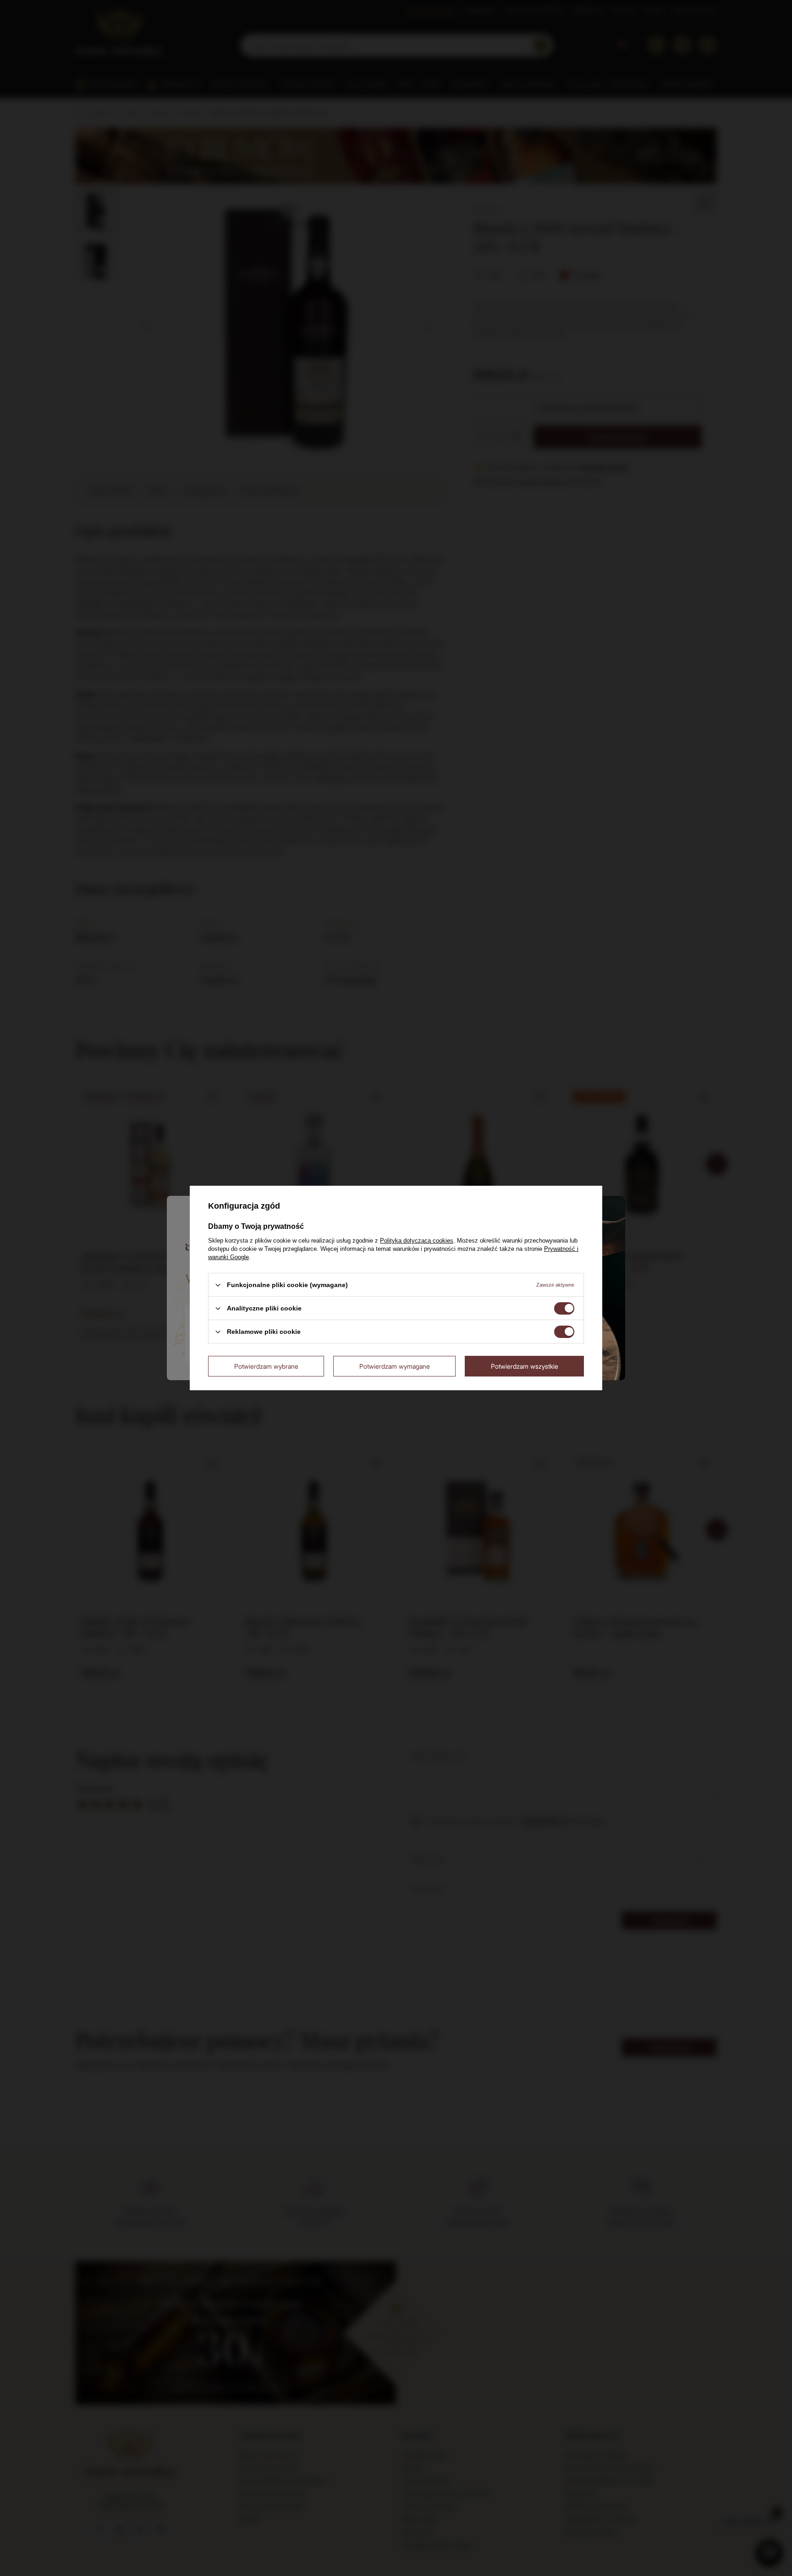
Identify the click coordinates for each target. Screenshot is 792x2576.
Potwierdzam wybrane (266, 1366)
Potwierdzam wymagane (395, 1366)
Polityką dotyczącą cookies (417, 1241)
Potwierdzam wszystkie (525, 1366)
